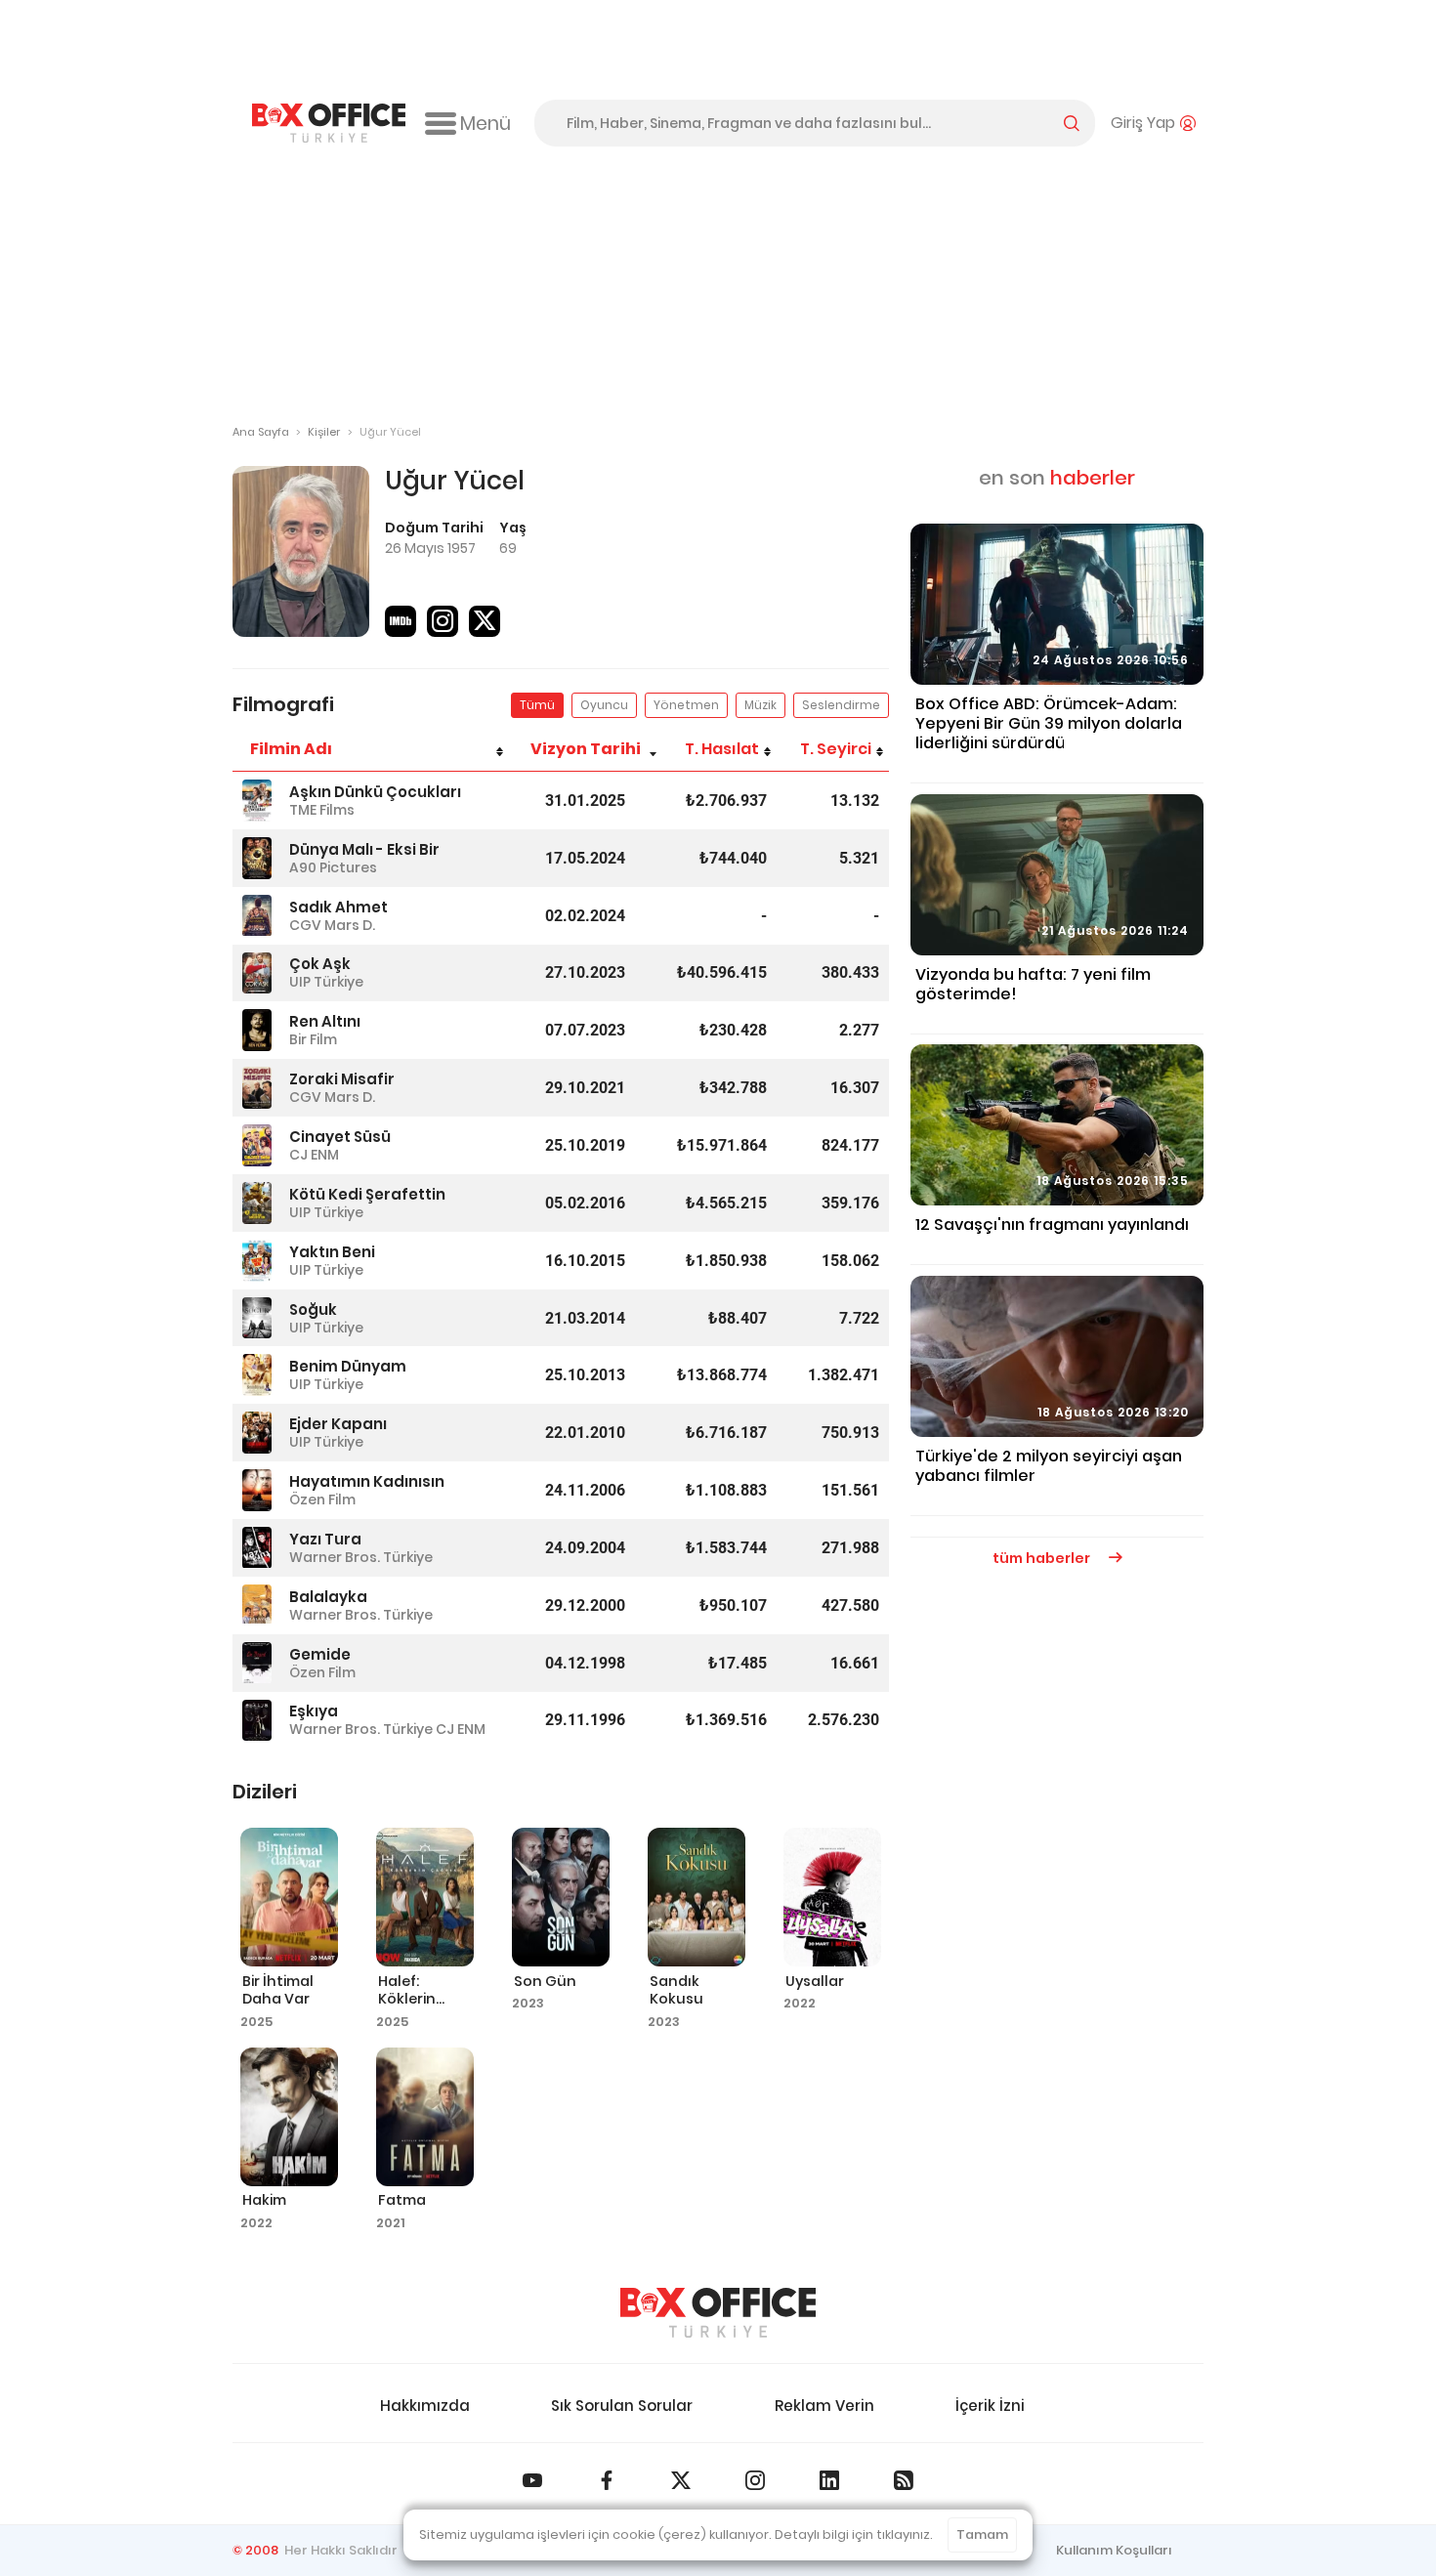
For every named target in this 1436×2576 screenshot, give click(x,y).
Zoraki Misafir (342, 1079)
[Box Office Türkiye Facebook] (607, 2480)
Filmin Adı (291, 749)
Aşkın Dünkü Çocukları (375, 792)
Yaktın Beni (332, 1252)
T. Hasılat (722, 749)
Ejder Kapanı (338, 1424)
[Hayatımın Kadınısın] (257, 1490)
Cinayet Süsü (340, 1137)
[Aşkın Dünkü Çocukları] (257, 801)
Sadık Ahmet (338, 907)
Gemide (320, 1654)
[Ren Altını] (257, 1030)
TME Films (322, 810)
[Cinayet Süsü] (257, 1145)
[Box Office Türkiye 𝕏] (681, 2480)
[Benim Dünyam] (257, 1375)
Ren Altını (325, 1021)
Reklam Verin (824, 2406)
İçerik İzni (990, 2406)
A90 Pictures (333, 867)
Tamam (982, 2534)
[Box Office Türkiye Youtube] (532, 2480)
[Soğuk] (257, 1318)
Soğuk (313, 1309)
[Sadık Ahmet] (257, 916)
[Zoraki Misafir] (257, 1088)
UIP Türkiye (326, 982)
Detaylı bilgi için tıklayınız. (854, 2534)
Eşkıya (314, 1711)
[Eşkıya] (257, 1721)
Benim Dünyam (348, 1366)
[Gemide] (257, 1663)
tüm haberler (1043, 1558)
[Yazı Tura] (257, 1548)
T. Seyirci (836, 749)
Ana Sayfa (261, 432)
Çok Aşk (320, 964)
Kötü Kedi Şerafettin (367, 1194)
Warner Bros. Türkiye (361, 1557)
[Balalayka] (257, 1605)
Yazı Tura (325, 1539)
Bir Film (313, 1039)
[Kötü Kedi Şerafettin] (257, 1203)
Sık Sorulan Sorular (622, 2406)
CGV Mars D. (332, 925)
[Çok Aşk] (257, 973)
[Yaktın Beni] (257, 1261)
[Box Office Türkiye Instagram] (755, 2480)
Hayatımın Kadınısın (367, 1481)
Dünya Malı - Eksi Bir (364, 849)
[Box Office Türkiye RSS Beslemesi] (904, 2480)
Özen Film (322, 1499)
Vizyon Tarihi (586, 749)
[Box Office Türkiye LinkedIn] (829, 2480)
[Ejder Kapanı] (257, 1433)
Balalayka (328, 1597)
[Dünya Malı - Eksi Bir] (257, 858)
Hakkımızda (425, 2406)
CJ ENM (314, 1155)
